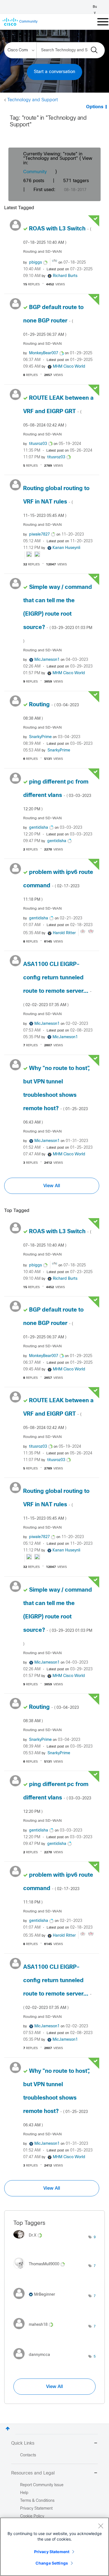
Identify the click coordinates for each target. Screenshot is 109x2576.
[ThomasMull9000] (41, 2270)
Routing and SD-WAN (42, 252)
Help (24, 2493)
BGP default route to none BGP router (53, 321)
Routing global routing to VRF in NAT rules (56, 502)
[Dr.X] (30, 2240)
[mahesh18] (35, 2331)
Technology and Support (33, 100)
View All (52, 1186)
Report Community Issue (42, 2485)
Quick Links (23, 2443)
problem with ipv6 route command (58, 886)
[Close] (101, 2526)
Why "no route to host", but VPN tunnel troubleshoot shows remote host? (56, 1095)
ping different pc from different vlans (57, 795)
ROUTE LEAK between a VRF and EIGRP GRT (58, 411)
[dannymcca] (34, 2361)
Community (35, 172)
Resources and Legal (33, 2473)
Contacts (28, 2455)
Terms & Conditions (37, 2501)
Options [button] (95, 107)
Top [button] (8, 2429)
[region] (54, 2547)
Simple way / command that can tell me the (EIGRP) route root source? (58, 614)
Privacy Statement (52, 2552)
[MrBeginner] (36, 2300)
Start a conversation (54, 72)
